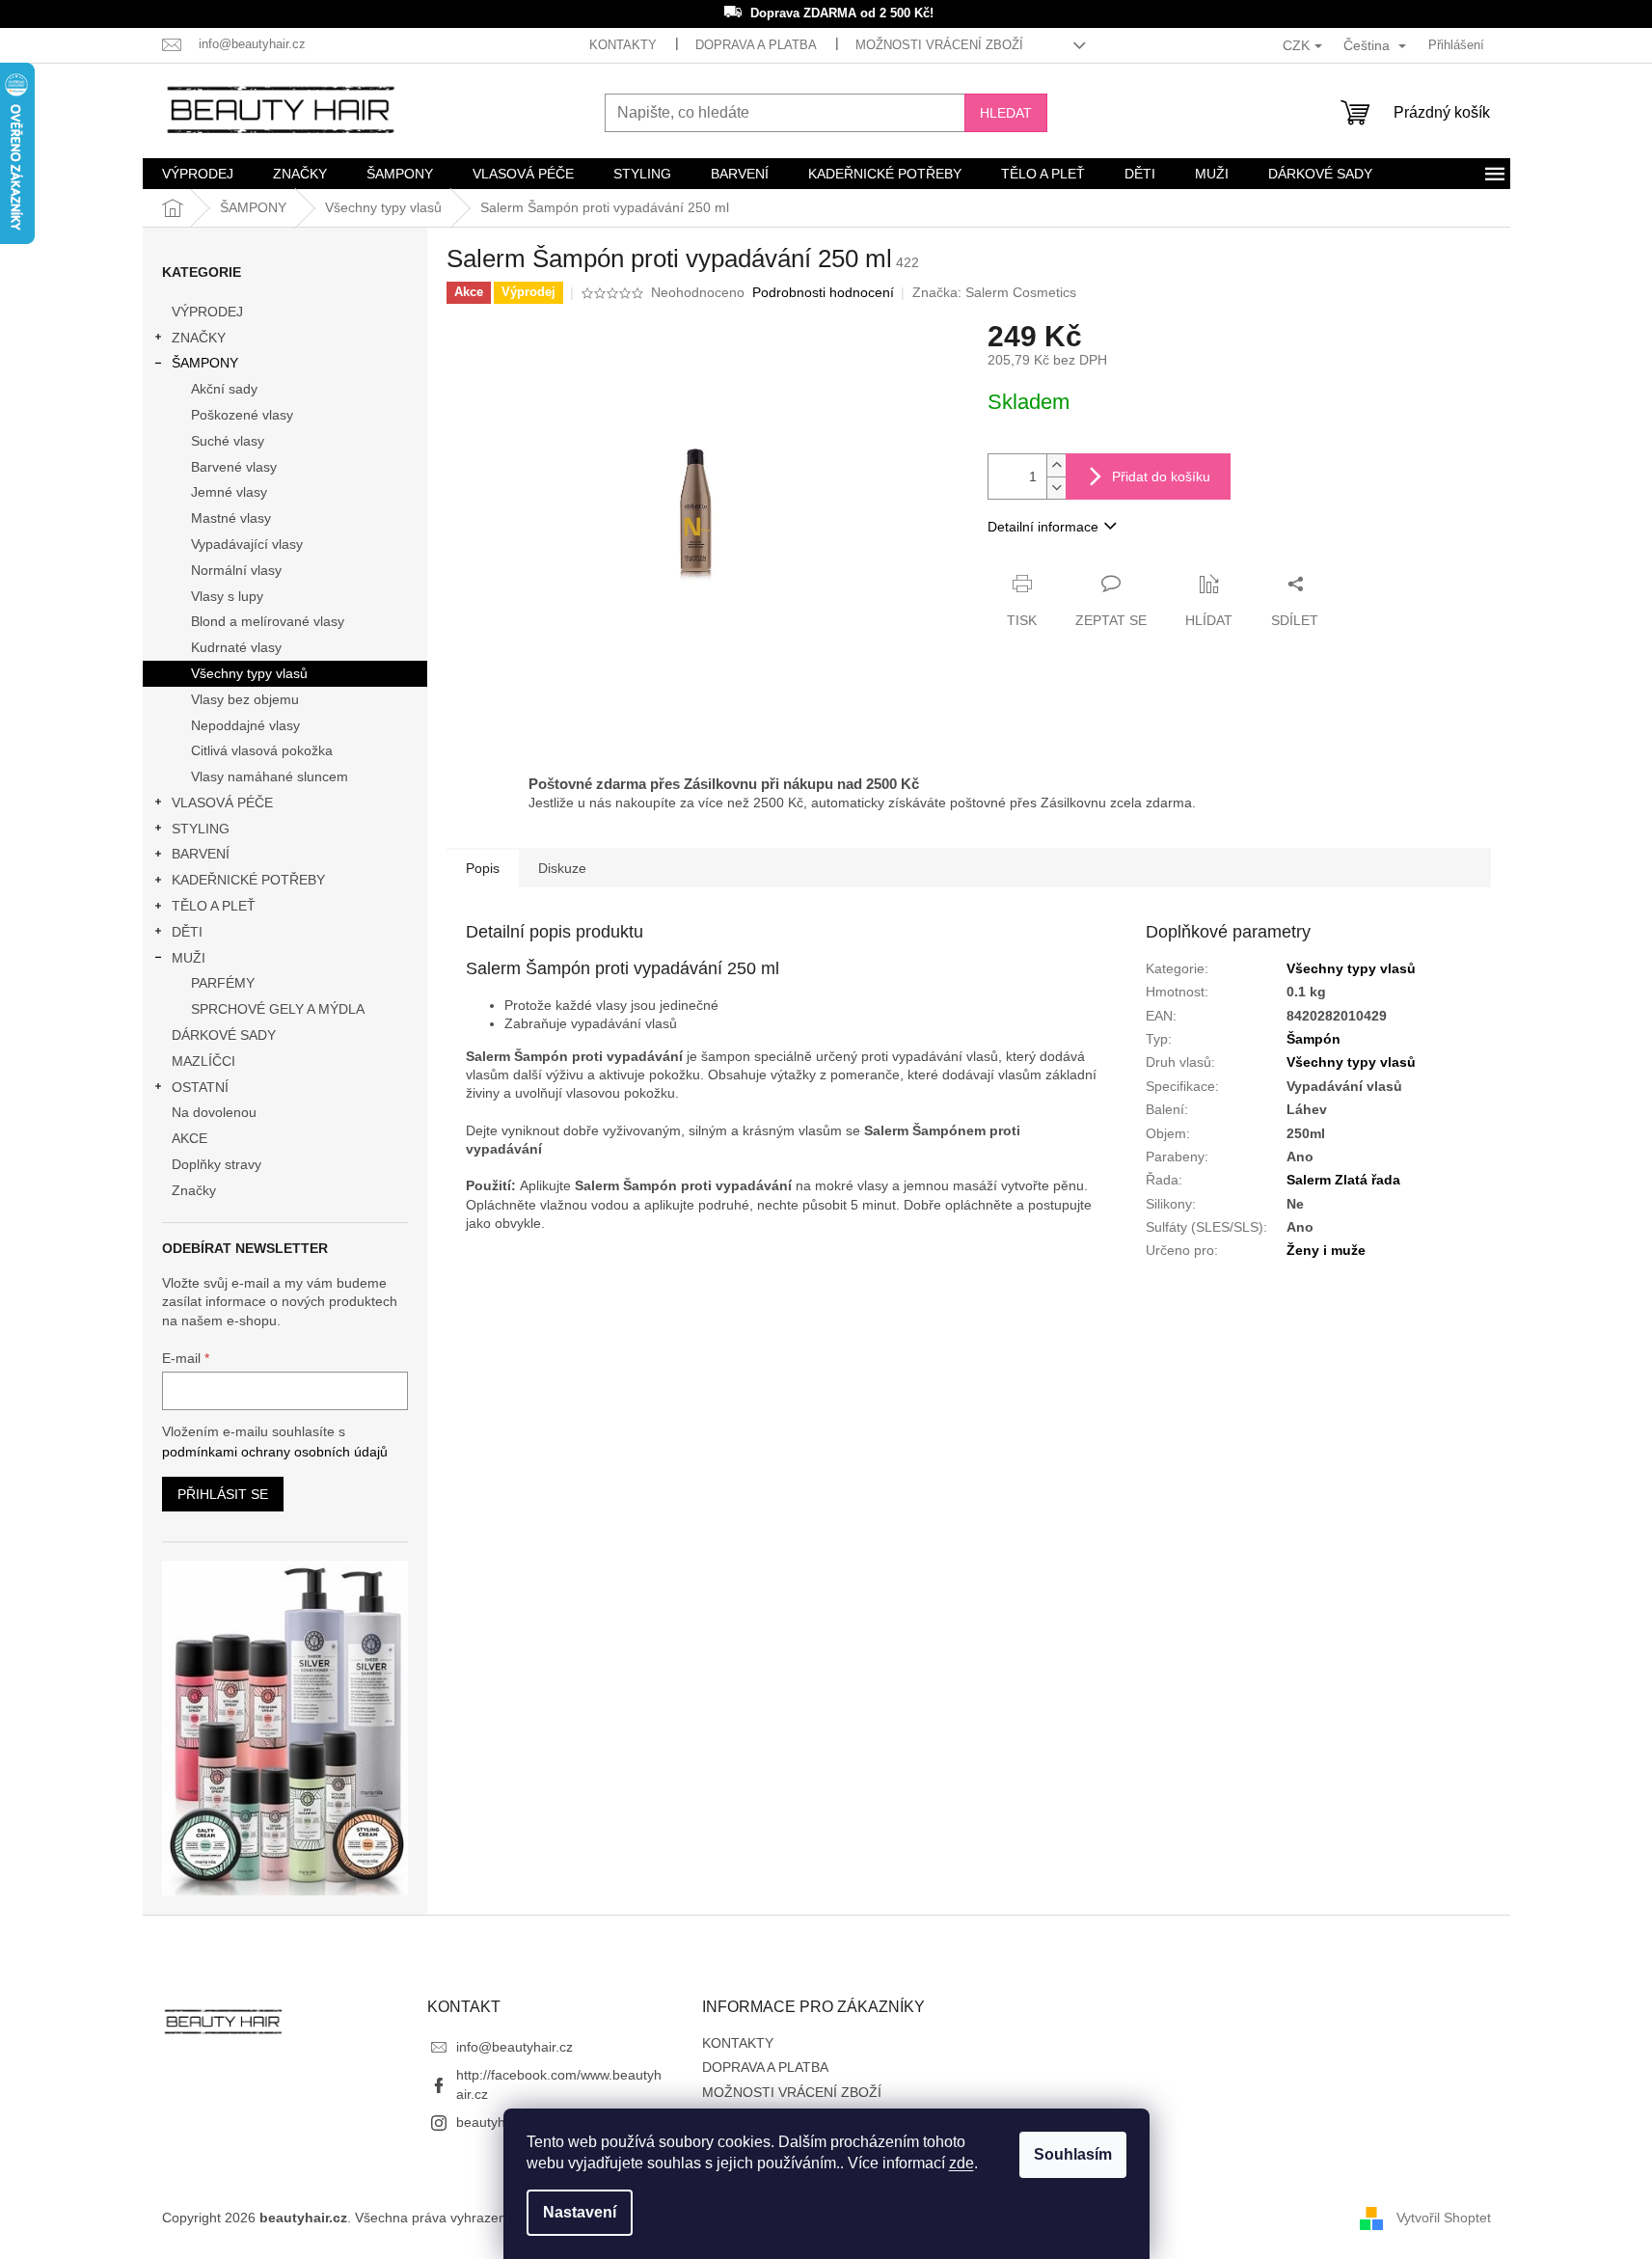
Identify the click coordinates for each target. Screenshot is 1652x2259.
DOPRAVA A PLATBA (756, 45)
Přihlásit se (223, 1494)
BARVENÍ (201, 854)
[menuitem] (198, 174)
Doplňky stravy (217, 1164)
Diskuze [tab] (562, 868)
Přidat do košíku (1161, 476)
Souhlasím (1073, 2154)
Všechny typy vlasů (249, 673)
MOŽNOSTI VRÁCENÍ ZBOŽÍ (939, 45)
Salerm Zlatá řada (1343, 1180)
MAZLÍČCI (203, 1061)
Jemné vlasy (229, 492)
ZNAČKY (199, 338)
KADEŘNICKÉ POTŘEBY (248, 880)
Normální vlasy (236, 570)
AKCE (190, 1138)
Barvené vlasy (234, 467)
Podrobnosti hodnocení (823, 292)
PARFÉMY (223, 983)
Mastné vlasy (231, 518)
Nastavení (580, 2212)
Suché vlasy (228, 441)
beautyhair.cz (497, 2122)
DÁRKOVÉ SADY (224, 1035)
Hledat (1006, 113)
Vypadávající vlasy (247, 544)
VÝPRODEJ (207, 312)
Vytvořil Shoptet (1444, 2218)
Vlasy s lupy (227, 596)
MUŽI (189, 958)
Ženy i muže (1326, 1250)
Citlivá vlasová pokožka (262, 750)
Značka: (994, 292)
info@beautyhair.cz (515, 2047)
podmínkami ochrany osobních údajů (275, 1452)
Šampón (1313, 1039)
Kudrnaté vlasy (236, 647)
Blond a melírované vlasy (268, 621)
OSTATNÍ (200, 1087)
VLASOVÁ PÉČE (222, 803)
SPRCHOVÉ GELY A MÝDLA (278, 1009)
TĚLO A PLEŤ (214, 906)
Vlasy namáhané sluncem (270, 776)
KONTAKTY (623, 45)
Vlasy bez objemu (245, 699)
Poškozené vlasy (242, 415)
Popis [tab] (483, 868)
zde (961, 2163)
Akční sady (224, 389)
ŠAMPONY (205, 363)
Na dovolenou (214, 1112)
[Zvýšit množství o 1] (1056, 465)
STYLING (201, 829)
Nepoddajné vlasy (245, 725)
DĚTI (187, 932)
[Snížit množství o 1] (1056, 488)
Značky (194, 1190)
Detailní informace (1043, 527)
